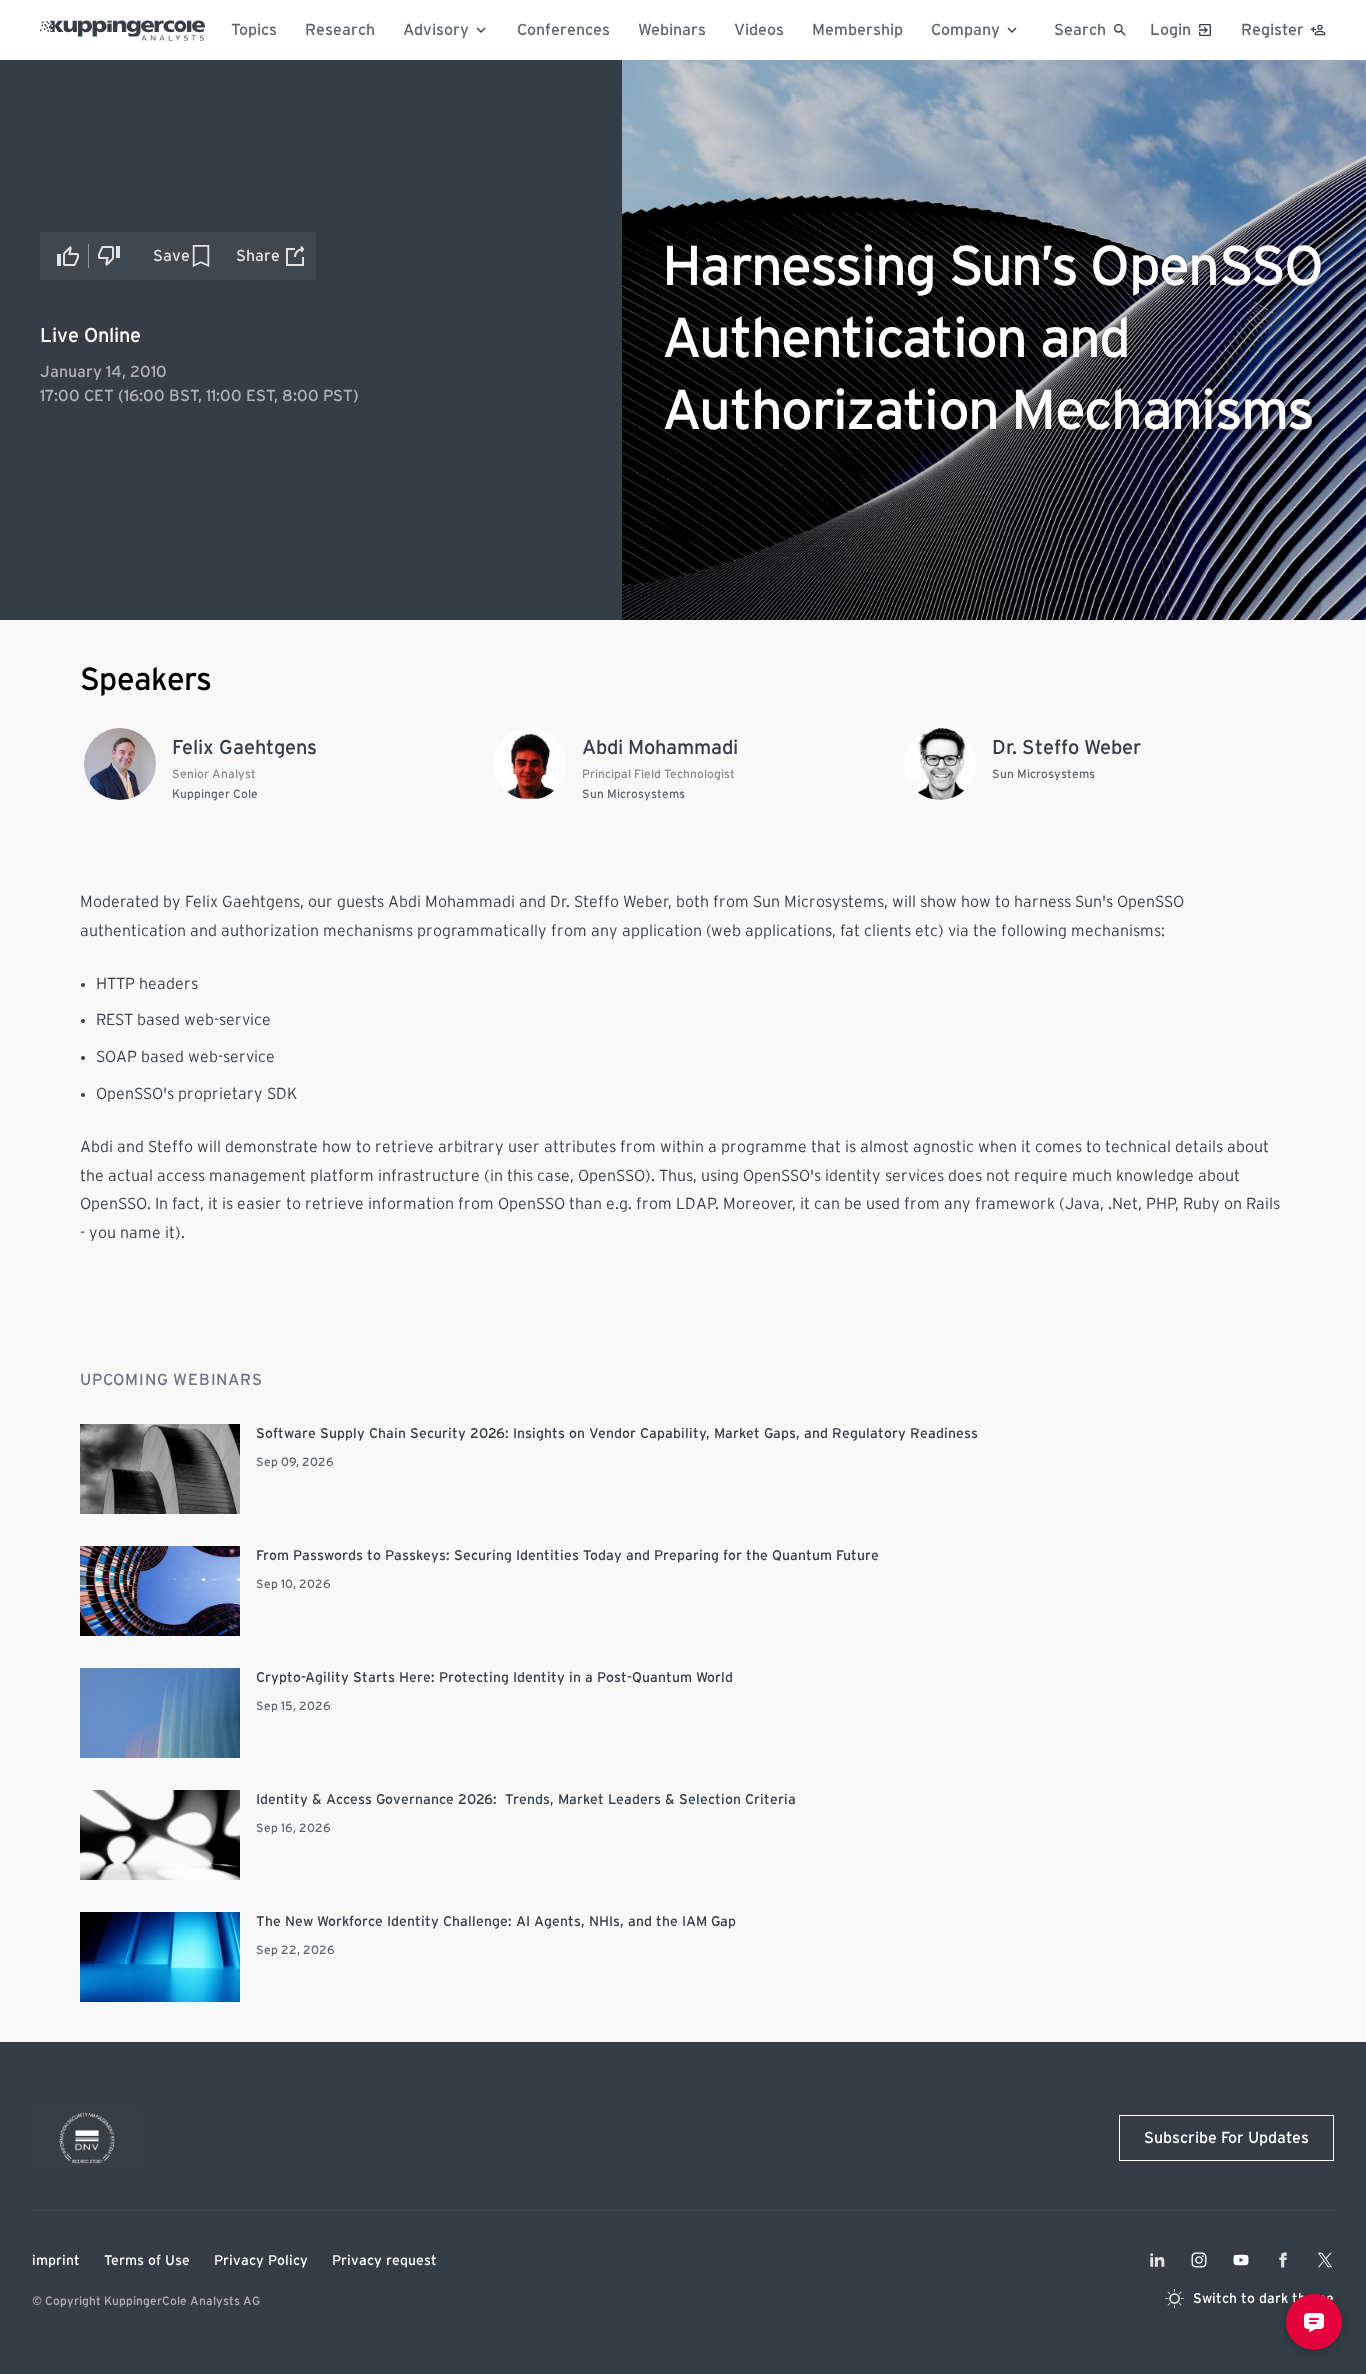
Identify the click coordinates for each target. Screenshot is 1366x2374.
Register (1272, 30)
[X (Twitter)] (1325, 2260)
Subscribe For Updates (1226, 2138)
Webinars (672, 30)
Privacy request (384, 2261)
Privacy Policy (261, 2261)
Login (1170, 30)
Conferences (563, 30)
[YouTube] (1241, 2260)
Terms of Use (147, 2261)
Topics (254, 30)
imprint (56, 2261)
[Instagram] (1199, 2260)
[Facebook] (1283, 2260)
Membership (857, 30)
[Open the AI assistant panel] (1314, 2322)
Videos (759, 30)
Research (340, 30)
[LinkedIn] (1157, 2260)
